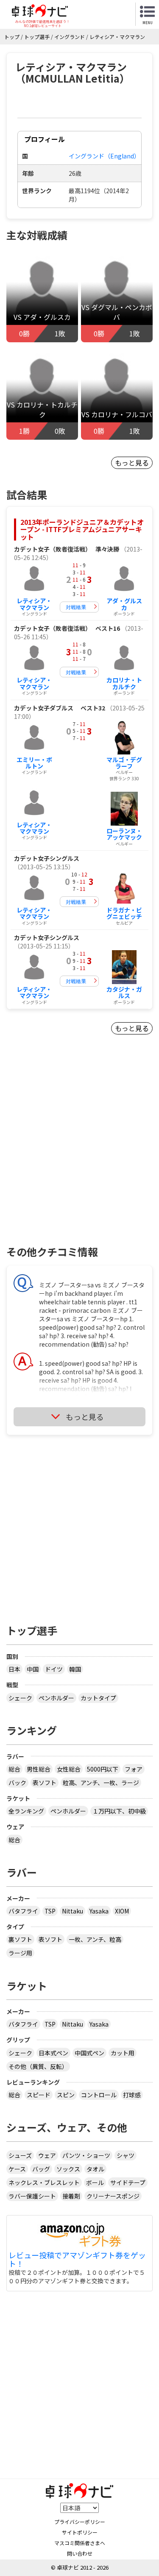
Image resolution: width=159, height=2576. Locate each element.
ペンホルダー (56, 1698)
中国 (33, 1669)
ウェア (47, 2155)
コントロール (99, 2095)
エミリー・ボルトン (34, 763)
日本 (14, 1669)
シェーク (20, 1698)
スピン (66, 2095)
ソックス (68, 2169)
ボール (95, 2182)
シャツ (126, 2155)
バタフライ (23, 1911)
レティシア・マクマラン (34, 604)
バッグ (41, 2169)
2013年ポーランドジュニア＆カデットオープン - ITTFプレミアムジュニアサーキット (82, 529)
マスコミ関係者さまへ (80, 2543)
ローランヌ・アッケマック (124, 834)
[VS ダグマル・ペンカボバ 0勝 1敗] (117, 293)
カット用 (123, 2053)
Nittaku (73, 1911)
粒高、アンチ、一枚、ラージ (101, 1783)
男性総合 (39, 1769)
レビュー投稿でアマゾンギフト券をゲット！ (77, 2260)
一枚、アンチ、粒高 (95, 1939)
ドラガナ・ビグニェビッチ (124, 913)
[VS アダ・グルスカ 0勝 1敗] (42, 293)
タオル (95, 2169)
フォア (134, 1769)
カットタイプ (98, 1698)
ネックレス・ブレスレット (44, 2182)
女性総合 (69, 1769)
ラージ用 (20, 1953)
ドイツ (54, 1669)
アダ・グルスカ (124, 604)
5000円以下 (103, 1769)
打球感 (132, 2095)
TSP (50, 1911)
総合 (14, 1769)
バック (17, 1783)
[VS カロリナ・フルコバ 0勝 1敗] (117, 390)
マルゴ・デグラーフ (124, 763)
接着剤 (71, 2196)
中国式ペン (89, 2053)
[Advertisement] (79, 1155)
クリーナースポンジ (113, 2196)
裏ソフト (20, 1939)
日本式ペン (53, 2053)
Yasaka (99, 1911)
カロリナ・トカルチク (124, 683)
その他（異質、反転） (38, 2066)
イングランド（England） (104, 156)
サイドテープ (128, 2182)
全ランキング (26, 1811)
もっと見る (132, 463)
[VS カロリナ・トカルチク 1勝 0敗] (42, 390)
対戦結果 (76, 607)
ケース (17, 2169)
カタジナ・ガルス (124, 992)
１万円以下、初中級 (119, 1811)
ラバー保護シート (32, 2196)
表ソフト (45, 1783)
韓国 (75, 1669)
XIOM (122, 1911)
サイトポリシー (80, 2532)
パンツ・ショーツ (86, 2155)
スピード (39, 2095)
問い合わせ (80, 2553)
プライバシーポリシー (80, 2522)
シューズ (20, 2155)
